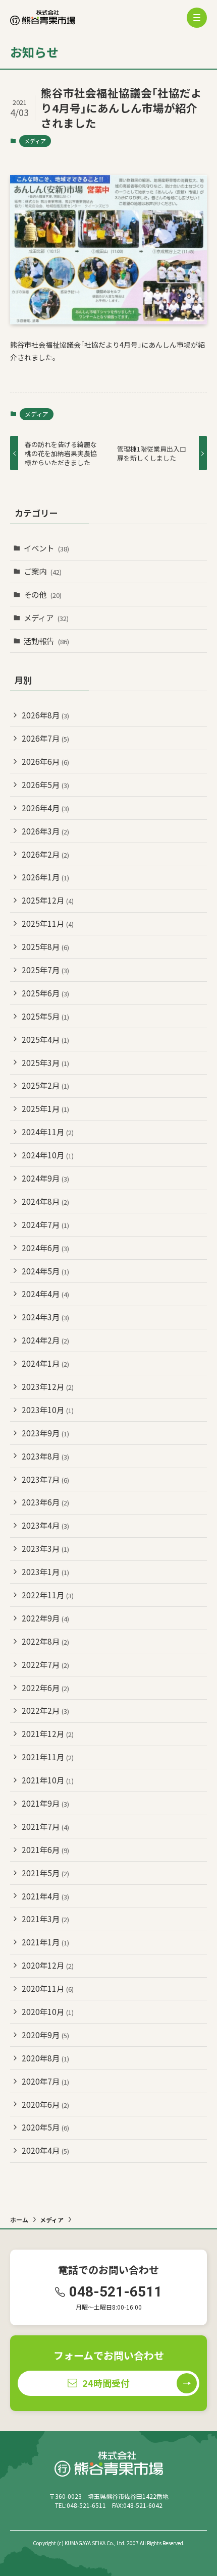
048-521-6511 (116, 2292)
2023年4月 (45, 1525)
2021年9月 (45, 1803)
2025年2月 (45, 1085)
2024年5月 (45, 1271)
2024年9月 (45, 1178)
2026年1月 (45, 877)
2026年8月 (45, 715)
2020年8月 (45, 2058)
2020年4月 (45, 2150)
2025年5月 (45, 1016)
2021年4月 (45, 1896)
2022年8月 (45, 1641)
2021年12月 (48, 1733)
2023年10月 (48, 1410)
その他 (43, 594)
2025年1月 (45, 1108)
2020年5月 (45, 2127)
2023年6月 (45, 1502)
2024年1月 (45, 1363)
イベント (46, 548)
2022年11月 (48, 1595)
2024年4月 (45, 1294)
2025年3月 (45, 1062)
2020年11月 (48, 1988)
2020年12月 (48, 1965)
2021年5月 (45, 1873)
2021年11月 (48, 1757)
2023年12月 (48, 1386)
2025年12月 (48, 900)
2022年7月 (45, 1664)
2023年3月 (45, 1548)
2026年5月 (45, 785)
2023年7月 (45, 1479)
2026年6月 (45, 761)
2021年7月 (45, 1826)
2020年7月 (45, 2081)
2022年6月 (45, 1688)
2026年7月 (45, 738)
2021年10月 (48, 1780)
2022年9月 (45, 1618)
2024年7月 (45, 1224)
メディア (35, 141)
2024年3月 (45, 1317)
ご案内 (43, 571)
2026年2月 (45, 854)
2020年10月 (48, 2011)
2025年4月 (45, 1039)
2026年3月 (45, 831)
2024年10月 (48, 1155)
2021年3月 (45, 1919)
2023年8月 (45, 1456)
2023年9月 (45, 1433)
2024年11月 (48, 1132)
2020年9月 (45, 2035)
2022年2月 (45, 1710)
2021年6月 (45, 1850)
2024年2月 (45, 1340)
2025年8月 (45, 946)
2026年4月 (45, 808)
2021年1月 (45, 1942)
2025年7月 (45, 970)
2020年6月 (45, 2104)
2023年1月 (45, 1572)
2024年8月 (45, 1201)
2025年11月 (48, 923)
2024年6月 (45, 1248)
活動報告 (46, 641)
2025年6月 (45, 993)
